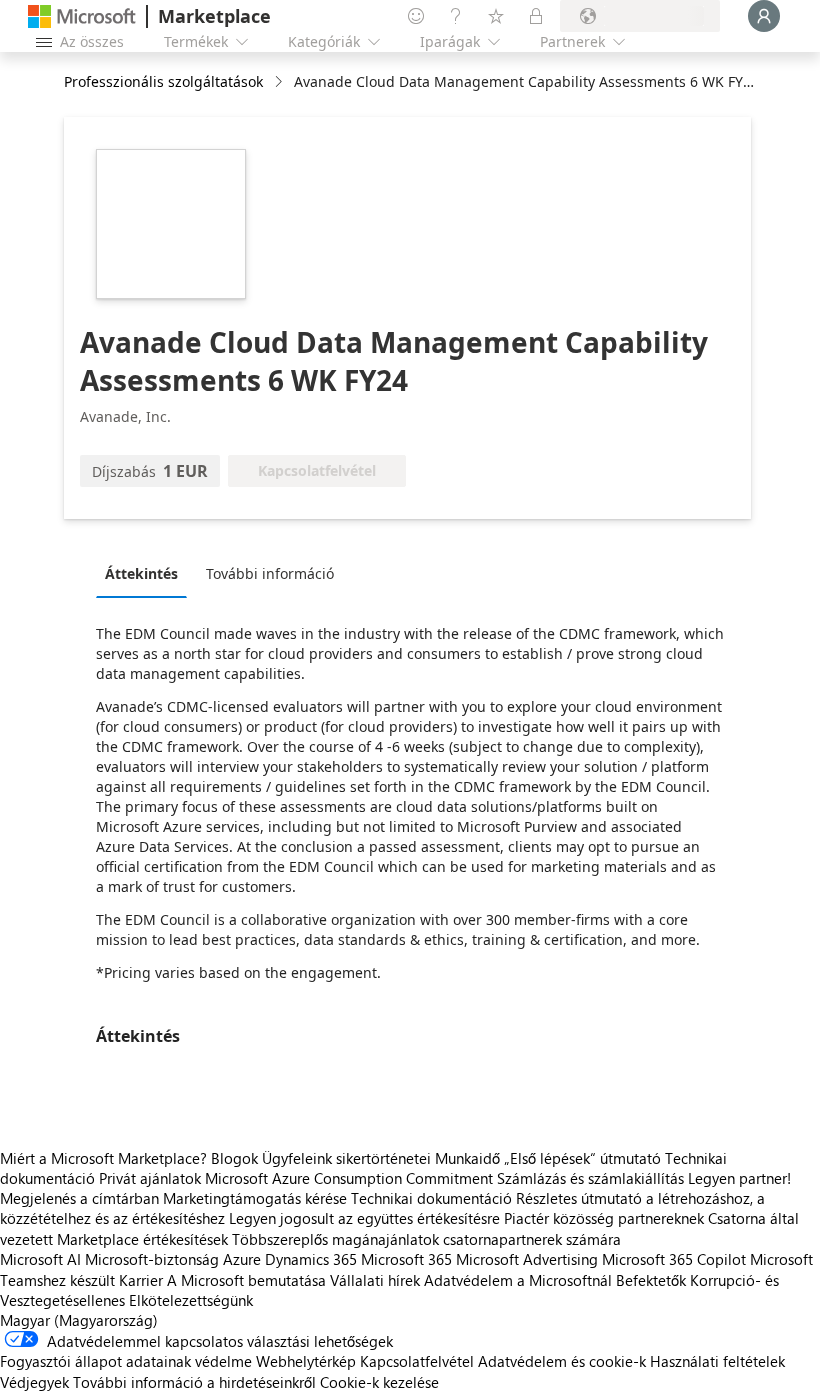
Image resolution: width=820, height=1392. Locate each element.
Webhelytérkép (306, 1361)
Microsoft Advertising (527, 1259)
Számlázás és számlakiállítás (590, 1178)
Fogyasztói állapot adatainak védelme (126, 1361)
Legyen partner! (739, 1178)
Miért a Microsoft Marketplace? (103, 1158)
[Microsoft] (82, 16)
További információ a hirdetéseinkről (194, 1382)
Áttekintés (141, 573)
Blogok (234, 1158)
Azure (242, 1259)
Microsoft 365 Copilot (674, 1259)
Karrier (141, 1280)
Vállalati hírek (375, 1280)
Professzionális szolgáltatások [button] (163, 81)
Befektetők (651, 1280)
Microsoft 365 (406, 1259)
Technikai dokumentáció (431, 1198)
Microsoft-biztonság (152, 1259)
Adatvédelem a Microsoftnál (518, 1280)
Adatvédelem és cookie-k (562, 1361)
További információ (270, 573)
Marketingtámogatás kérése (255, 1198)
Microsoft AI (40, 1259)
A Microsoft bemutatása (246, 1280)
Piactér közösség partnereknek (604, 1218)
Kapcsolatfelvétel (417, 1361)
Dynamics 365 (311, 1259)
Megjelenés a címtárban (79, 1198)
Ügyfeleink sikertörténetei (346, 1158)
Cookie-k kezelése (379, 1382)
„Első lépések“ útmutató (582, 1158)
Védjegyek (34, 1382)
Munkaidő (467, 1158)
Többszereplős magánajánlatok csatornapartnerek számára (426, 1239)
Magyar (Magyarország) (79, 1320)
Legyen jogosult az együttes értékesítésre (364, 1218)
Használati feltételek (717, 1361)
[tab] (146, 573)
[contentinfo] (280, 82)
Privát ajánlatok (150, 1178)
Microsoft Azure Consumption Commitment (351, 1178)
